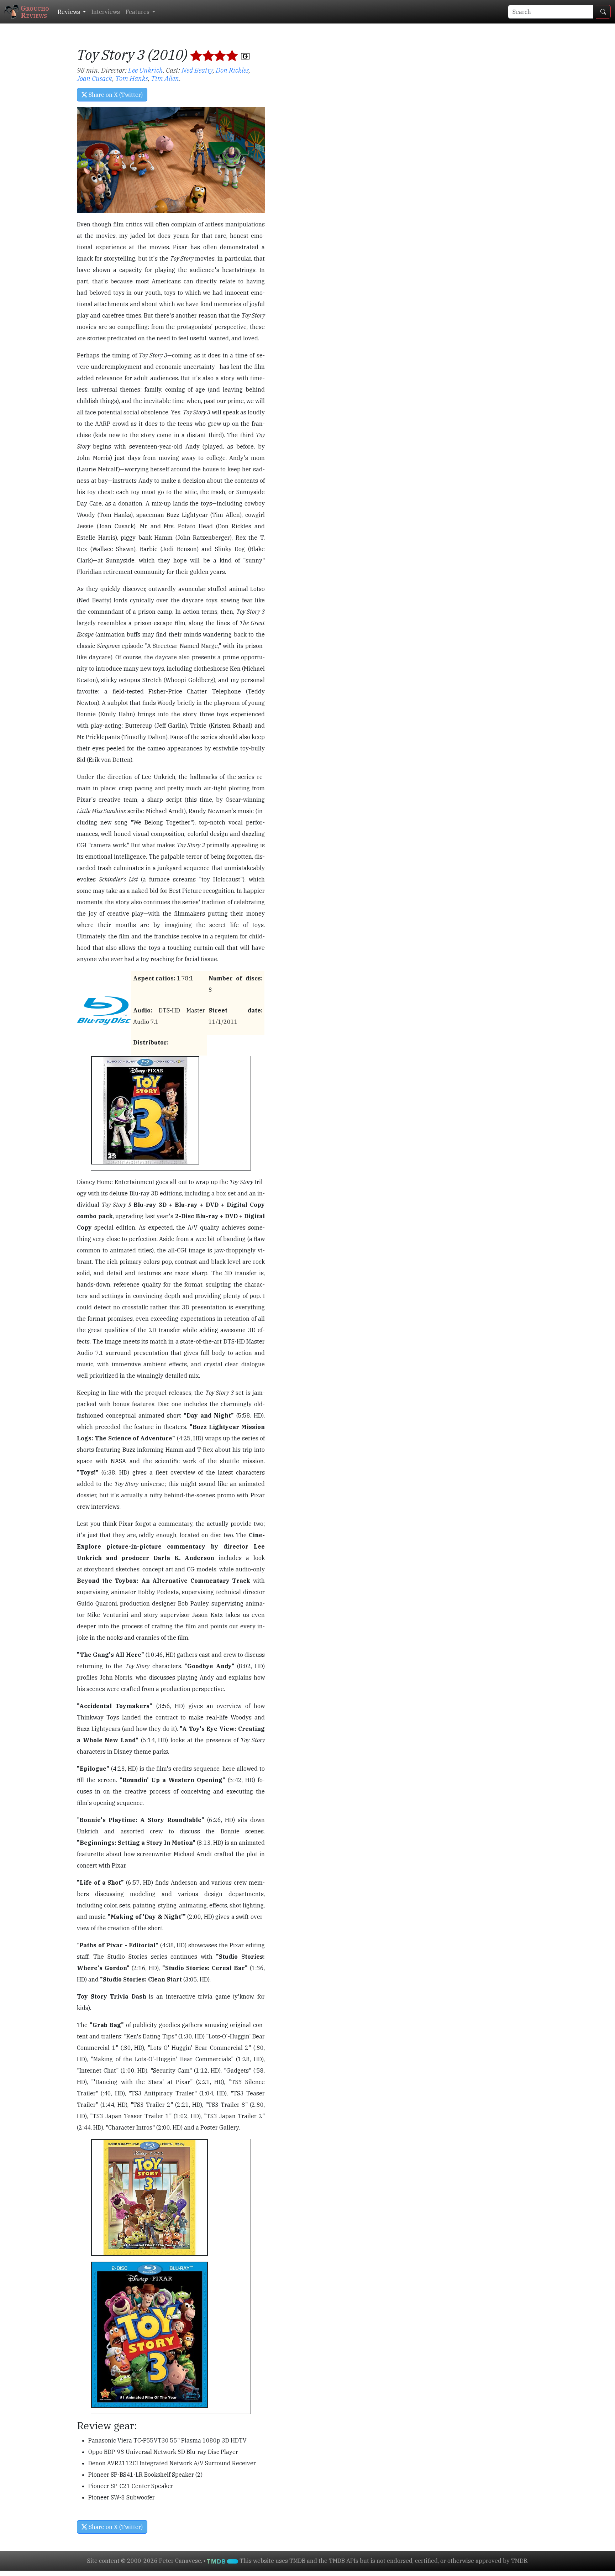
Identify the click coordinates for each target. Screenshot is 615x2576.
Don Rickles (232, 70)
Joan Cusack (95, 78)
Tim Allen (165, 78)
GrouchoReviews (35, 12)
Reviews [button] (70, 12)
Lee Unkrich (146, 70)
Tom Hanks (132, 78)
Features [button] (138, 12)
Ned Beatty (197, 70)
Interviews (106, 12)
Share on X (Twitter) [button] (115, 95)
